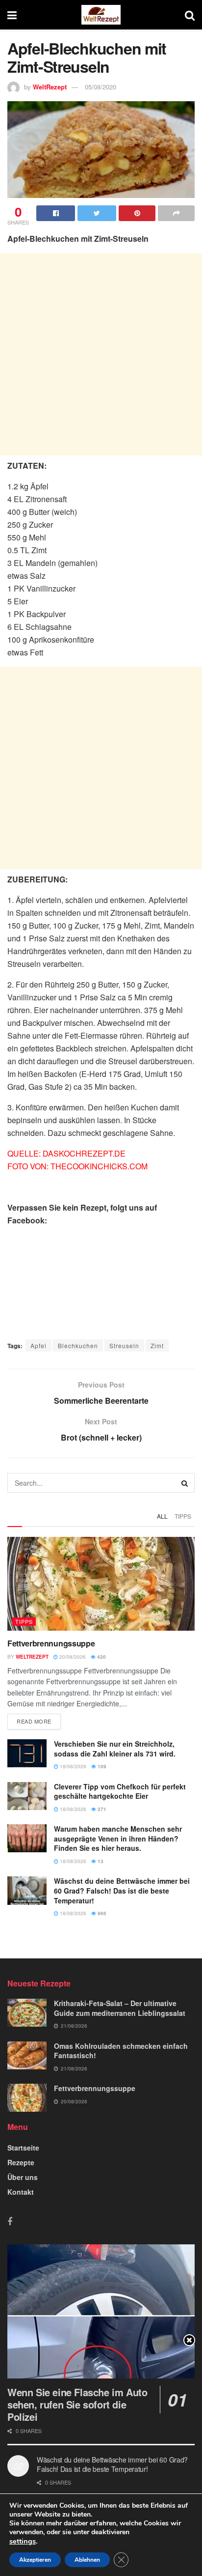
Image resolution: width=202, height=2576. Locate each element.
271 (101, 1809)
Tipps (183, 1516)
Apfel (38, 1345)
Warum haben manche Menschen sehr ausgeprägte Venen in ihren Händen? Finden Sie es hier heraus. (118, 1838)
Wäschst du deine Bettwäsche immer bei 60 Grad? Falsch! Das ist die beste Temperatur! (122, 1890)
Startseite (23, 2148)
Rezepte (21, 2162)
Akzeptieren (35, 2560)
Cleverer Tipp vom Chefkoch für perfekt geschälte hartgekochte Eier (120, 1791)
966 (101, 1913)
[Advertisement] (101, 354)
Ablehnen (87, 2560)
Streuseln (124, 1345)
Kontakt (21, 2192)
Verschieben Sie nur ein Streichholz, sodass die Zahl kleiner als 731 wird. (115, 1749)
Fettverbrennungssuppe (51, 1643)
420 (101, 1657)
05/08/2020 (101, 87)
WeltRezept (50, 87)
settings (23, 2541)
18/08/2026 (72, 1766)
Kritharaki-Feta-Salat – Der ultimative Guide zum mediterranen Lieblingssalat (120, 2008)
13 (100, 1861)
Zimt (157, 1345)
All (162, 1516)
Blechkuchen (78, 1345)
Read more (34, 1721)
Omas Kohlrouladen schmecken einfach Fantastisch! (121, 2051)
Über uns (23, 2177)
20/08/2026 (72, 1657)
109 (101, 1766)
